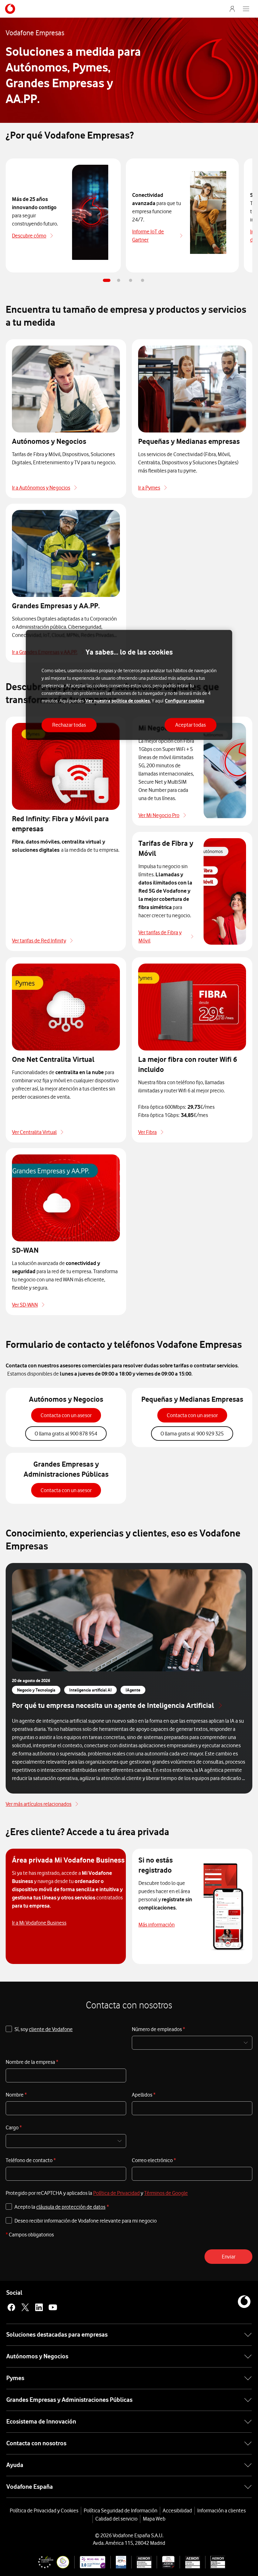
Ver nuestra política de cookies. (118, 701)
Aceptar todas (191, 725)
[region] (129, 685)
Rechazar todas (69, 725)
